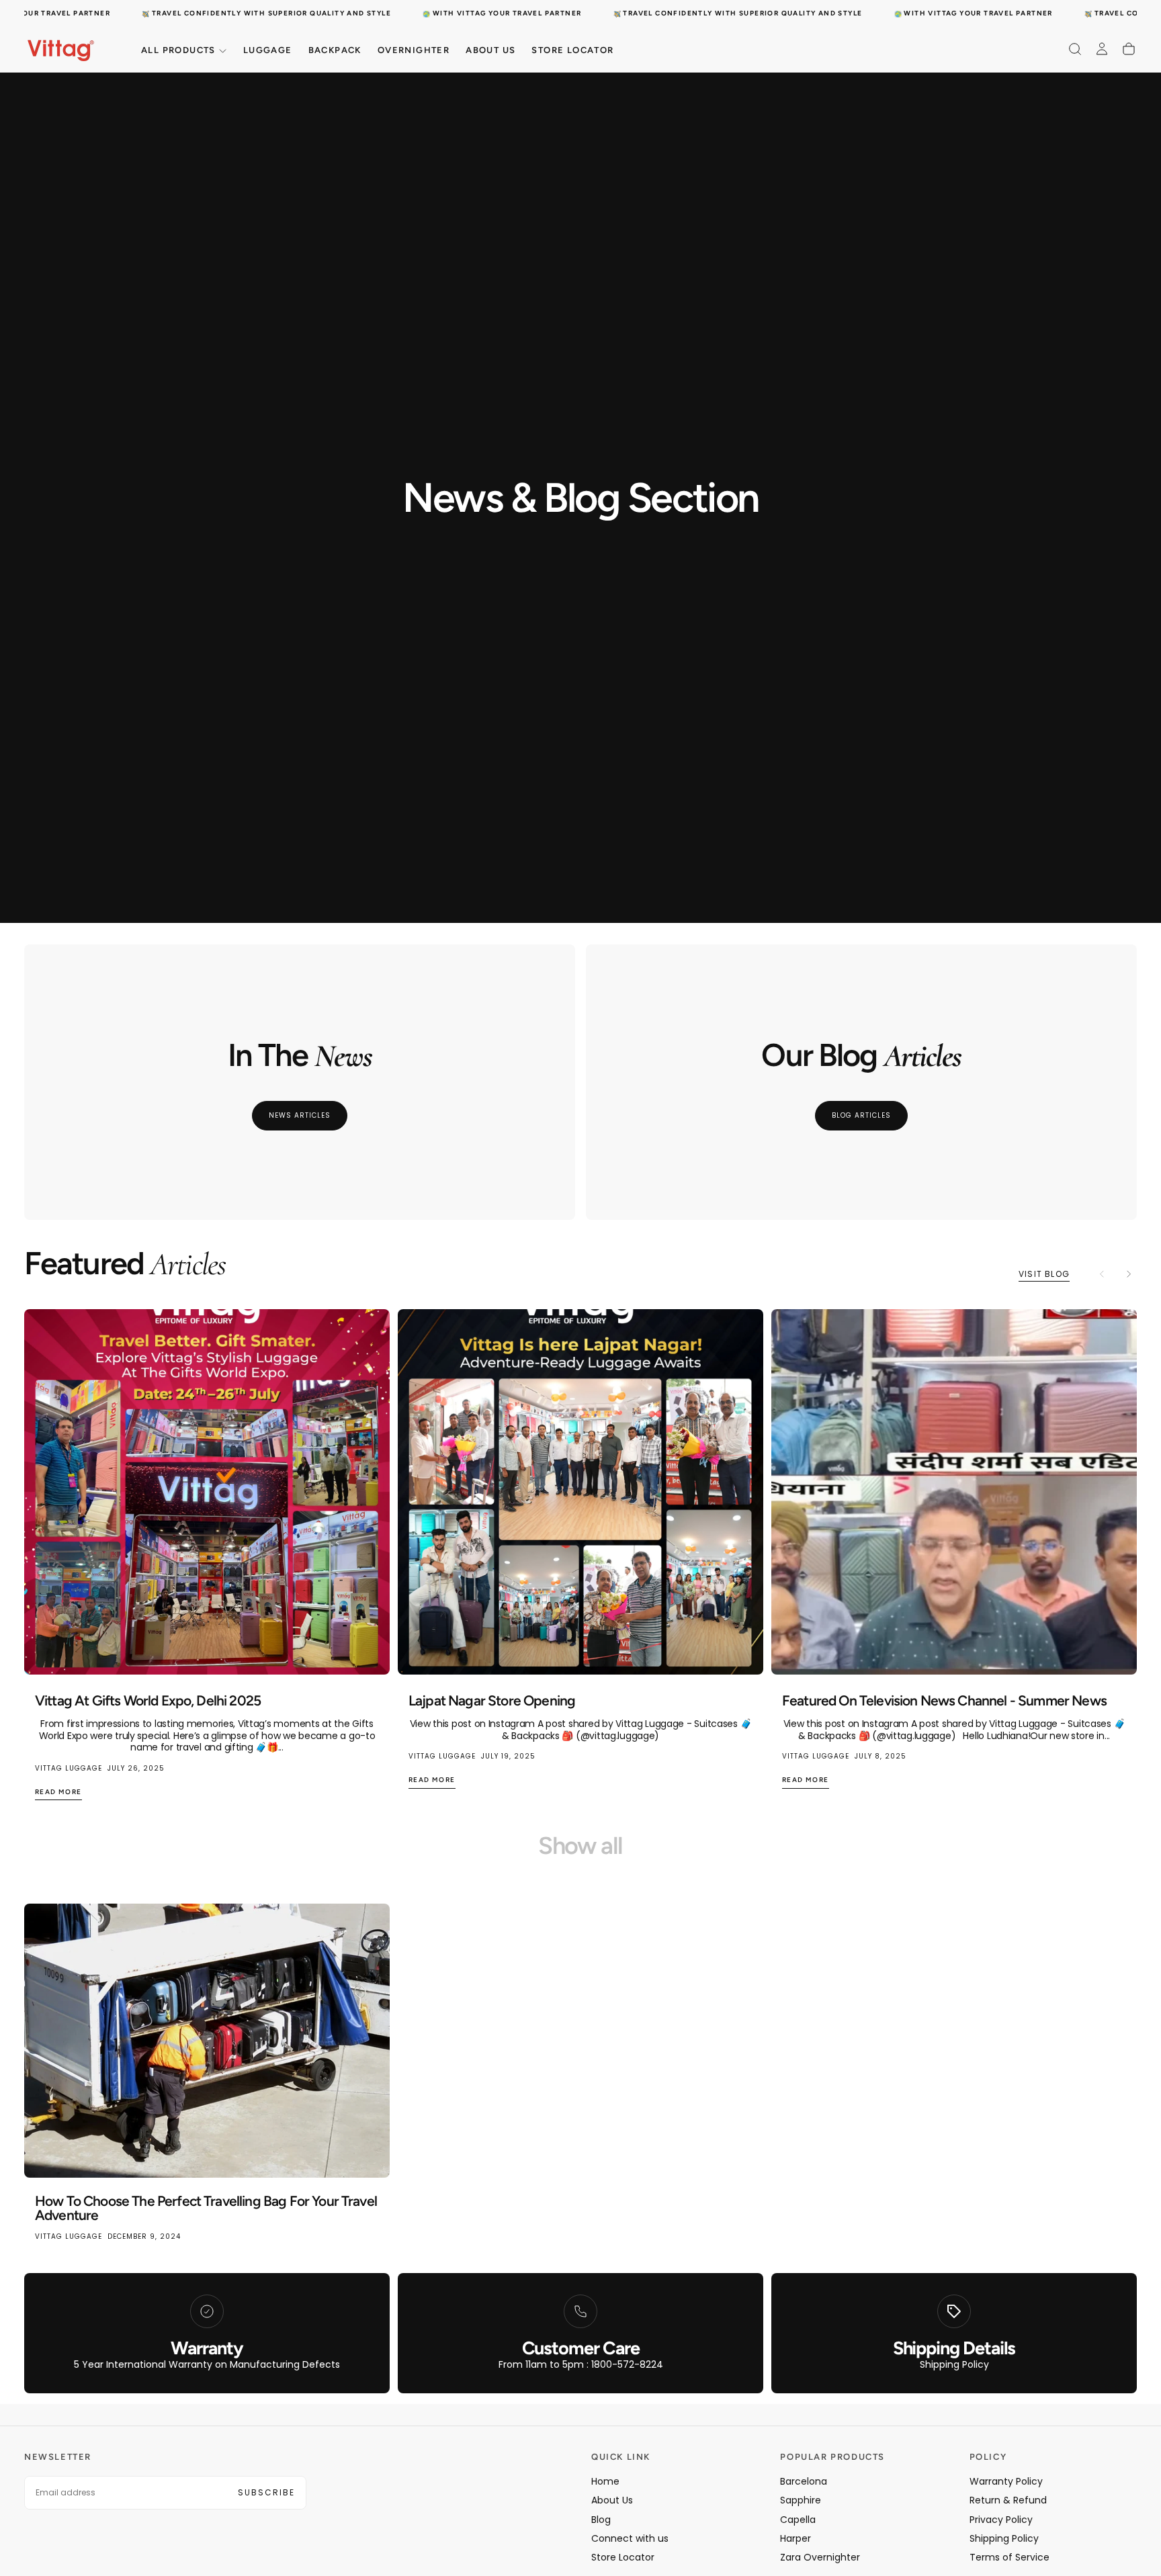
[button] (1075, 49)
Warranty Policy (1006, 2481)
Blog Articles (861, 1115)
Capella (798, 2520)
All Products (178, 50)
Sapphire (801, 2500)
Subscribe (266, 2492)
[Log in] (1102, 49)
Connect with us (630, 2538)
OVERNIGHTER (414, 50)
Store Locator (572, 50)
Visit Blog (1044, 1274)
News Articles (300, 1115)
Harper (795, 2538)
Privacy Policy (1001, 2520)
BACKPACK (335, 50)
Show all (580, 1846)
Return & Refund (1008, 2500)
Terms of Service (1009, 2557)
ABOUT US (490, 50)
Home (605, 2481)
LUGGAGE (268, 50)
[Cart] (1129, 49)
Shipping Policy (1004, 2538)
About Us (612, 2500)
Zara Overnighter (820, 2557)
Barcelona (804, 2481)
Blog (601, 2520)
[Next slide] (1129, 1274)
